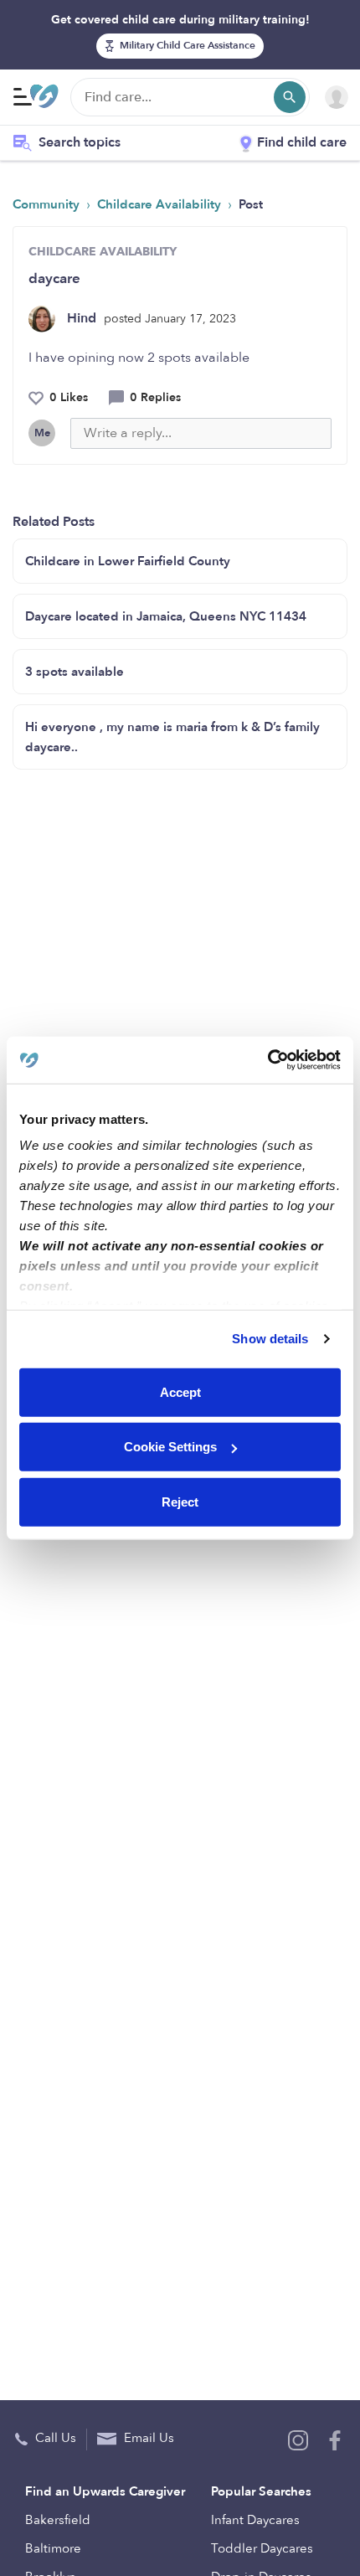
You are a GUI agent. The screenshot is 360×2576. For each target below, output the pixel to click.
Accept (180, 1391)
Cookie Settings (170, 1447)
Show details (270, 1339)
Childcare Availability (161, 204)
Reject (180, 1501)
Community (48, 204)
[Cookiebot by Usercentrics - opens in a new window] (267, 1060)
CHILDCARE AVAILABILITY (103, 252)
